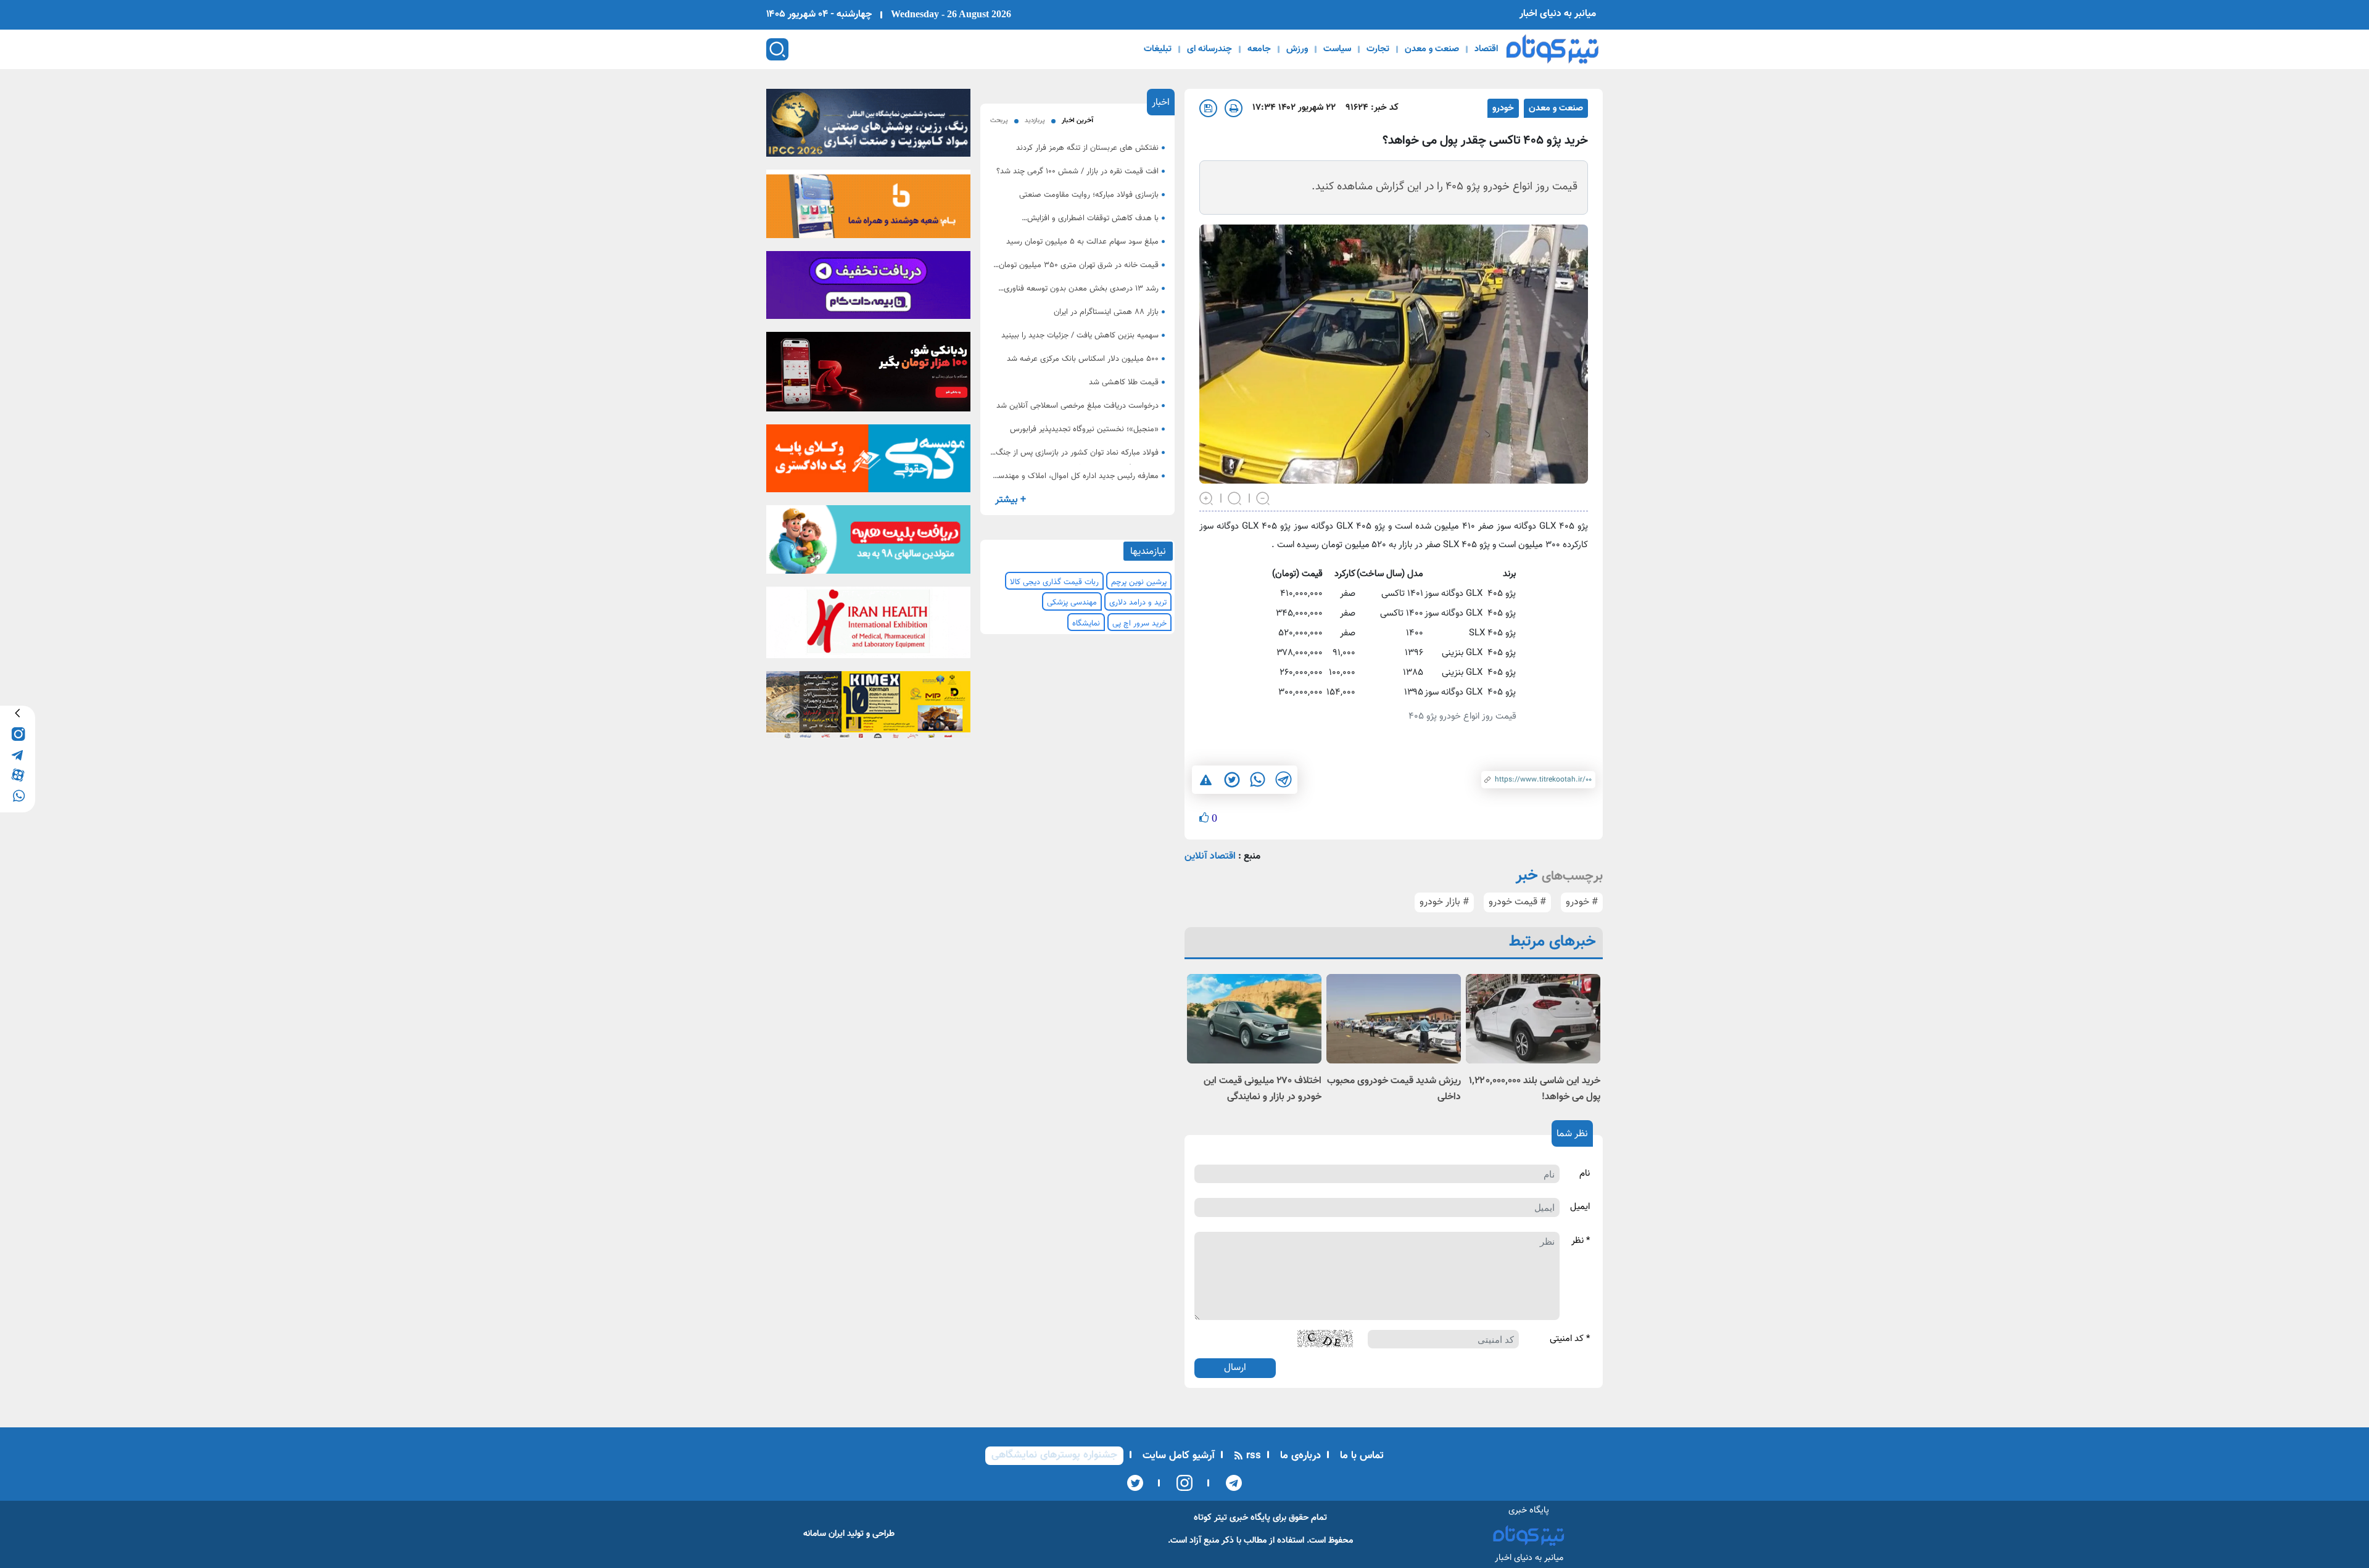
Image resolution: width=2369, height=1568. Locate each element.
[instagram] (18, 734)
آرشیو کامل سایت (1177, 1456)
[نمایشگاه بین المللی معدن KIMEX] (868, 709)
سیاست (1337, 49)
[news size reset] (1235, 497)
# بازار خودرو (1444, 902)
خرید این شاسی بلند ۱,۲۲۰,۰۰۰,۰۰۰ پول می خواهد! (1535, 1089)
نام (1585, 1174)
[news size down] (1263, 497)
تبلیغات (1158, 49)
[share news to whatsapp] (1257, 780)
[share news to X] (1231, 780)
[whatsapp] (18, 795)
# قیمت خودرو (1517, 902)
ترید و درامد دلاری (1138, 603)
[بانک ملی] (868, 208)
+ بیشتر (1011, 500)
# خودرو (1582, 902)
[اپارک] (868, 543)
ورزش (1297, 49)
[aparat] (18, 774)
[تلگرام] (1230, 1483)
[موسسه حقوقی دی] (868, 463)
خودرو (1503, 108)
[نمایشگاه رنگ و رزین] (868, 126)
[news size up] (1207, 497)
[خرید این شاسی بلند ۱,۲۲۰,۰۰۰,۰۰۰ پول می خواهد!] (1533, 1019)
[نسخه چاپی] (1234, 108)
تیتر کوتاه (1210, 1518)
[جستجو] (777, 49)
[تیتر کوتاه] (1552, 49)
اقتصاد (1486, 49)
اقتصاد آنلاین (1210, 856)
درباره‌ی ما (1299, 1456)
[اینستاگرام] (1180, 1483)
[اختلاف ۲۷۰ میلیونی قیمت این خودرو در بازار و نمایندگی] (1254, 1019)
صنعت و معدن (1432, 49)
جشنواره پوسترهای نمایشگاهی (1054, 1455)
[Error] (1206, 779)
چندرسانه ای (1209, 49)
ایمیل (1580, 1207)
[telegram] (18, 754)
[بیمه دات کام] (868, 289)
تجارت (1378, 49)
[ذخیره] (1208, 108)
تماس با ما (1360, 1456)
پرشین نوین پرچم (1139, 582)
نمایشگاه (1086, 624)
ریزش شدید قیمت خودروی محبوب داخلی (1394, 1089)
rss (1252, 1456)
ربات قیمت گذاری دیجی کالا (1054, 582)
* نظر (1581, 1241)
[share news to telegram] (1283, 780)
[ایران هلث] (868, 626)
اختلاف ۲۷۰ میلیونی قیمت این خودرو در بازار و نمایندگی (1263, 1089)
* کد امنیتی (1570, 1339)
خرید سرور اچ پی (1139, 624)
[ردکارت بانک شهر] (868, 376)
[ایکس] (1135, 1483)
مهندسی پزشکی (1072, 603)
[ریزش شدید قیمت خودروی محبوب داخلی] (1394, 1019)
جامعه (1259, 49)
